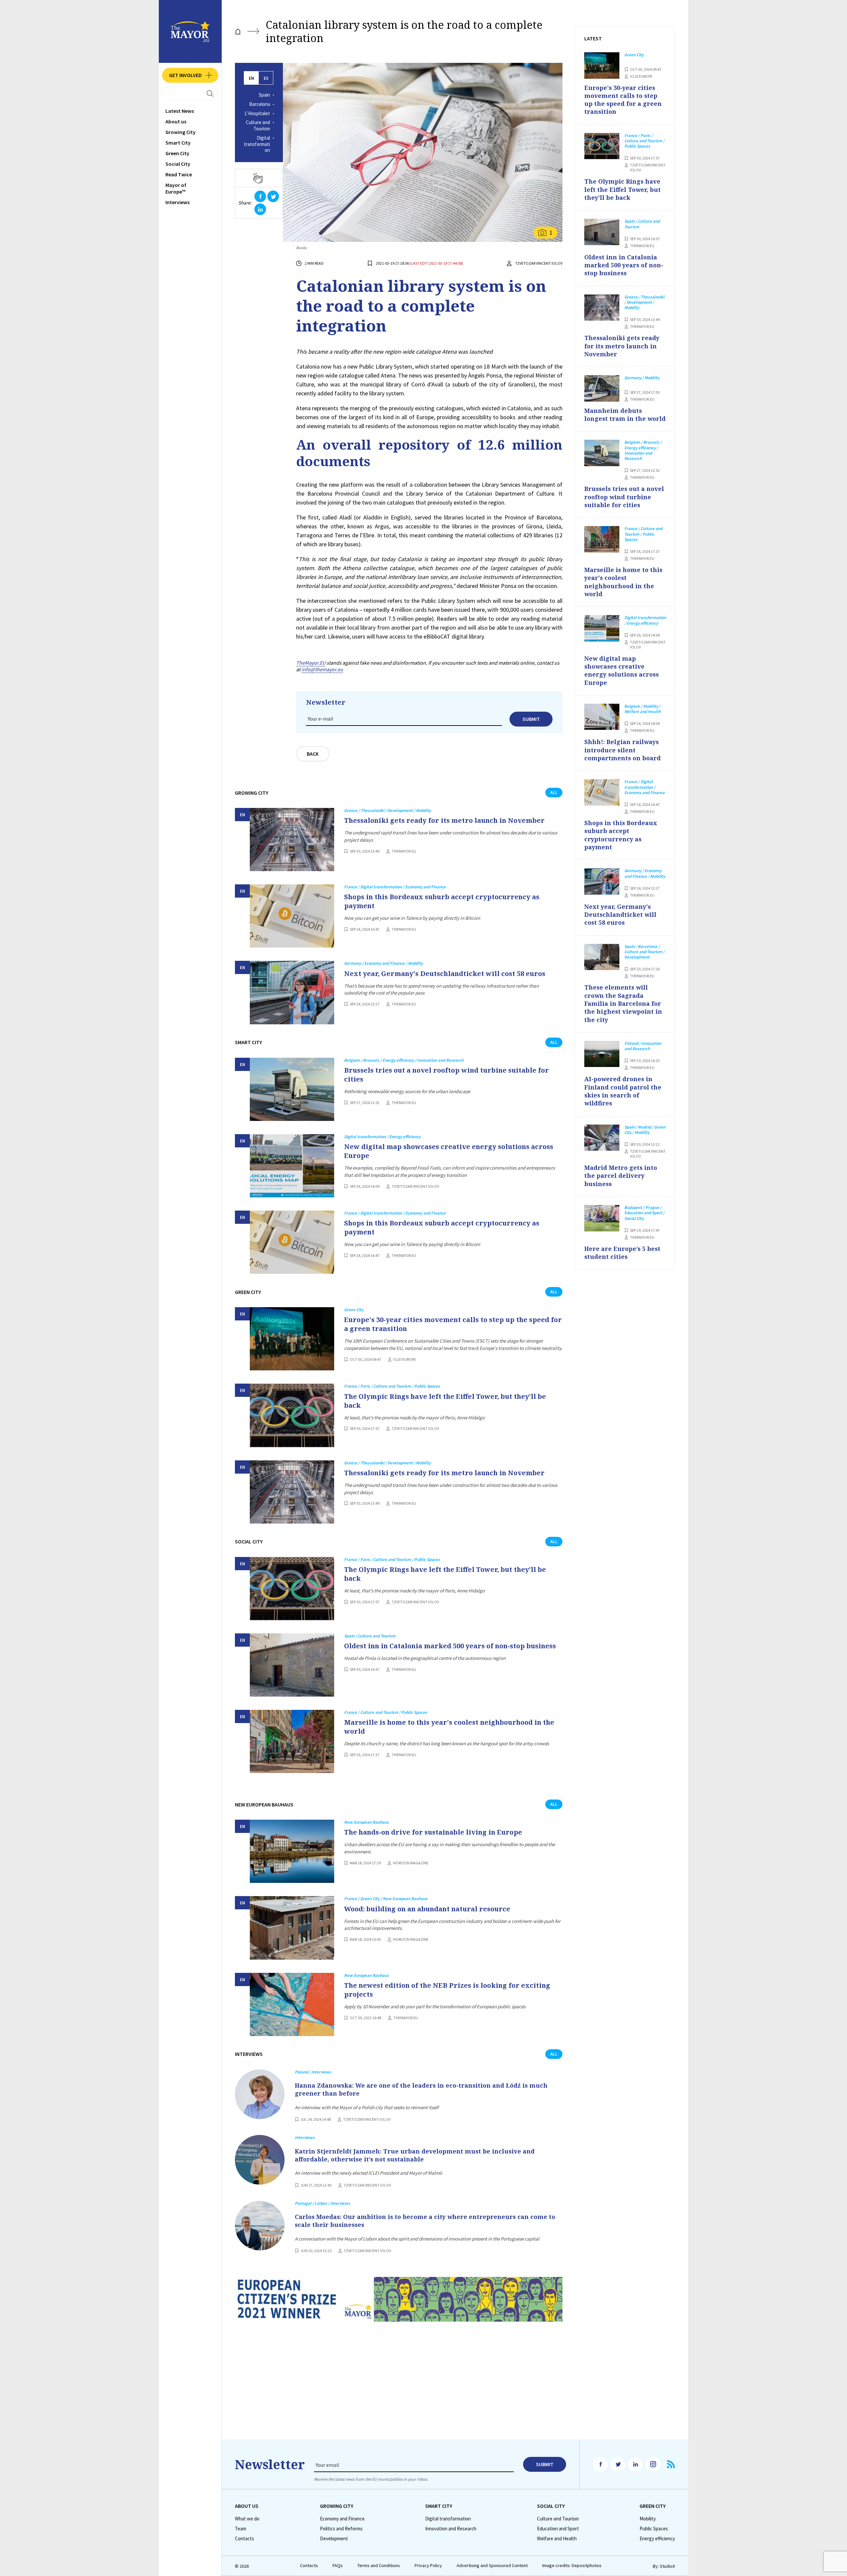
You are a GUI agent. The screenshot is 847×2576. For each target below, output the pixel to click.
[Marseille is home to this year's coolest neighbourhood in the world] (292, 1741)
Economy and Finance (342, 2519)
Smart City (178, 143)
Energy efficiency (657, 2539)
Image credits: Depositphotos (572, 2566)
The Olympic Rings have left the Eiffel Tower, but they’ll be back (445, 1401)
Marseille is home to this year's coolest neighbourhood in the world (449, 1727)
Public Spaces (654, 2529)
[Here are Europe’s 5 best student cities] (602, 1218)
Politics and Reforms (341, 2529)
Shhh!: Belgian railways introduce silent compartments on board (623, 750)
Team (241, 2529)
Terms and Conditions (379, 2566)
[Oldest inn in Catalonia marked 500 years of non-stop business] (292, 1665)
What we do (247, 2519)
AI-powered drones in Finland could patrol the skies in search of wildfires (623, 1091)
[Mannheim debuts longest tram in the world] (602, 388)
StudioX (667, 2566)
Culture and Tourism (258, 126)
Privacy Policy (428, 2566)
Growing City (180, 132)
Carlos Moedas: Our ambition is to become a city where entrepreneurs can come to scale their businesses (425, 2221)
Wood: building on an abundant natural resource (427, 1909)
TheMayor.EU (311, 663)
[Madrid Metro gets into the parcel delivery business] (602, 1138)
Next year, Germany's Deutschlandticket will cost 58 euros (445, 974)
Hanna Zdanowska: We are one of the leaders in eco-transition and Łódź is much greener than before (421, 2089)
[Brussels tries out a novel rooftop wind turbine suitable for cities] (292, 1089)
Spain (264, 95)
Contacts (245, 2539)
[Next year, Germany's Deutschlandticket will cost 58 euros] (292, 992)
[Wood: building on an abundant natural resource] (292, 1928)
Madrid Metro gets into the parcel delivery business (621, 1176)
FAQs (338, 2566)
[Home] (238, 32)
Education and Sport (558, 2529)
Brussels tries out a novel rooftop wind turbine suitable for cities (446, 1075)
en (251, 78)
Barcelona (260, 104)
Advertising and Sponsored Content (492, 2566)
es (266, 78)
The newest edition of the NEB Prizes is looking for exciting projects (447, 1990)
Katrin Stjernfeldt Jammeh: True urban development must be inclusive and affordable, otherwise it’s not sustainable (415, 2155)
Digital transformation (257, 144)
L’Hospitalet (257, 113)
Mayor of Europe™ (176, 188)
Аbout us (176, 121)
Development (334, 2539)
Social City (178, 164)
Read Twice (179, 174)
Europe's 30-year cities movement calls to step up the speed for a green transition (453, 1324)
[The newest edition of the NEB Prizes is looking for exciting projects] (292, 2004)
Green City (177, 153)
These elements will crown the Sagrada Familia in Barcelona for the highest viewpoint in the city (623, 1003)
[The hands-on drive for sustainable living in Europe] (292, 1851)
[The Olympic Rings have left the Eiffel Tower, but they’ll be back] (292, 1415)
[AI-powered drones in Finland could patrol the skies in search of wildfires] (602, 1054)
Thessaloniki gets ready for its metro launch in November (444, 820)
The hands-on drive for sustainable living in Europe (433, 1832)
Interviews (178, 202)
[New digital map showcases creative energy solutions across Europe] (292, 1166)
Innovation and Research (451, 2529)
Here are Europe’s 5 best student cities (622, 1253)
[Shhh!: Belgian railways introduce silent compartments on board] (602, 717)
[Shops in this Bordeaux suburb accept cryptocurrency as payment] (292, 916)
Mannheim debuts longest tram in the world (625, 415)
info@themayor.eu (322, 669)
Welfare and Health (557, 2539)
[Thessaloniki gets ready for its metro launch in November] (292, 840)
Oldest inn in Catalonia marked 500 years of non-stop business (450, 1646)
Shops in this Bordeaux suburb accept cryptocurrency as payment (442, 901)
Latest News (180, 111)
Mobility (648, 2519)
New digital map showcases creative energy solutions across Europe (449, 1151)
